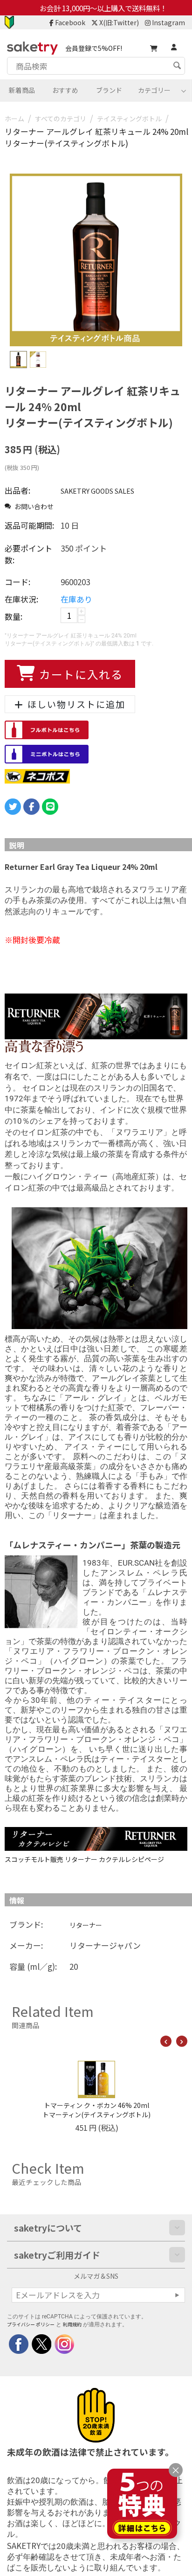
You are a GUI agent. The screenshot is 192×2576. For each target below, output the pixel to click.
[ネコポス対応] (37, 775)
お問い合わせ (33, 506)
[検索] (178, 67)
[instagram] (64, 2343)
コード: (17, 582)
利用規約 (72, 2324)
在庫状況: (21, 599)
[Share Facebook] (31, 807)
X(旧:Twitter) (119, 22)
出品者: (17, 490)
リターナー (86, 1925)
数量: (14, 616)
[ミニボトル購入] (47, 753)
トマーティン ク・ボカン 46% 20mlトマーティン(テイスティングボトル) (96, 2110)
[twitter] (41, 2343)
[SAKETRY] (19, 2343)
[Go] (177, 2295)
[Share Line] (50, 807)
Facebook (70, 22)
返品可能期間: (29, 525)
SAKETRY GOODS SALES (97, 491)
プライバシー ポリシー (31, 2324)
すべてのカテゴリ (61, 119)
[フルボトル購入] (47, 729)
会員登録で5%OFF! (94, 48)
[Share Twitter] (13, 807)
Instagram (168, 22)
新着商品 (22, 90)
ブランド (109, 90)
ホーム (14, 119)
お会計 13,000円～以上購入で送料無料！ (103, 8)
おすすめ (65, 90)
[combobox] (96, 66)
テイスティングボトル (129, 119)
